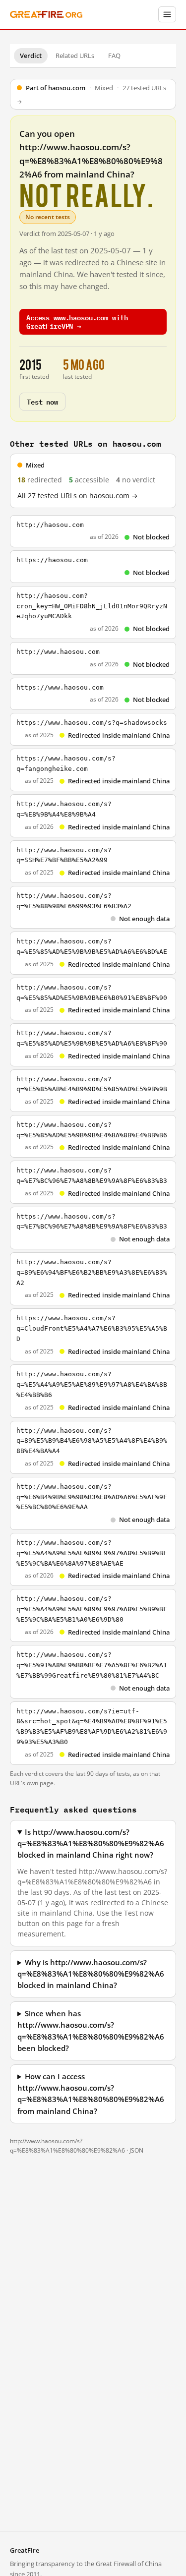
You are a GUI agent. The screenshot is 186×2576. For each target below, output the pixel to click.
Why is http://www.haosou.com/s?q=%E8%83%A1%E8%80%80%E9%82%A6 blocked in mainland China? (91, 1974)
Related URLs (75, 56)
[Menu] (167, 14)
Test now (42, 401)
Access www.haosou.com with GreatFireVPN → (77, 321)
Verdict (31, 56)
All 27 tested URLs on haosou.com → (78, 496)
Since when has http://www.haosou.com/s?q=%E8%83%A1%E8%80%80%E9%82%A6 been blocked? (91, 2031)
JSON (136, 2150)
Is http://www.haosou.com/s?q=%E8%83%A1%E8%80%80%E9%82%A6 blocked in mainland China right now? (91, 1844)
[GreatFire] (46, 15)
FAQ (114, 56)
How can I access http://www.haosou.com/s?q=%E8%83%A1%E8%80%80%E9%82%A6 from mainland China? (91, 2094)
